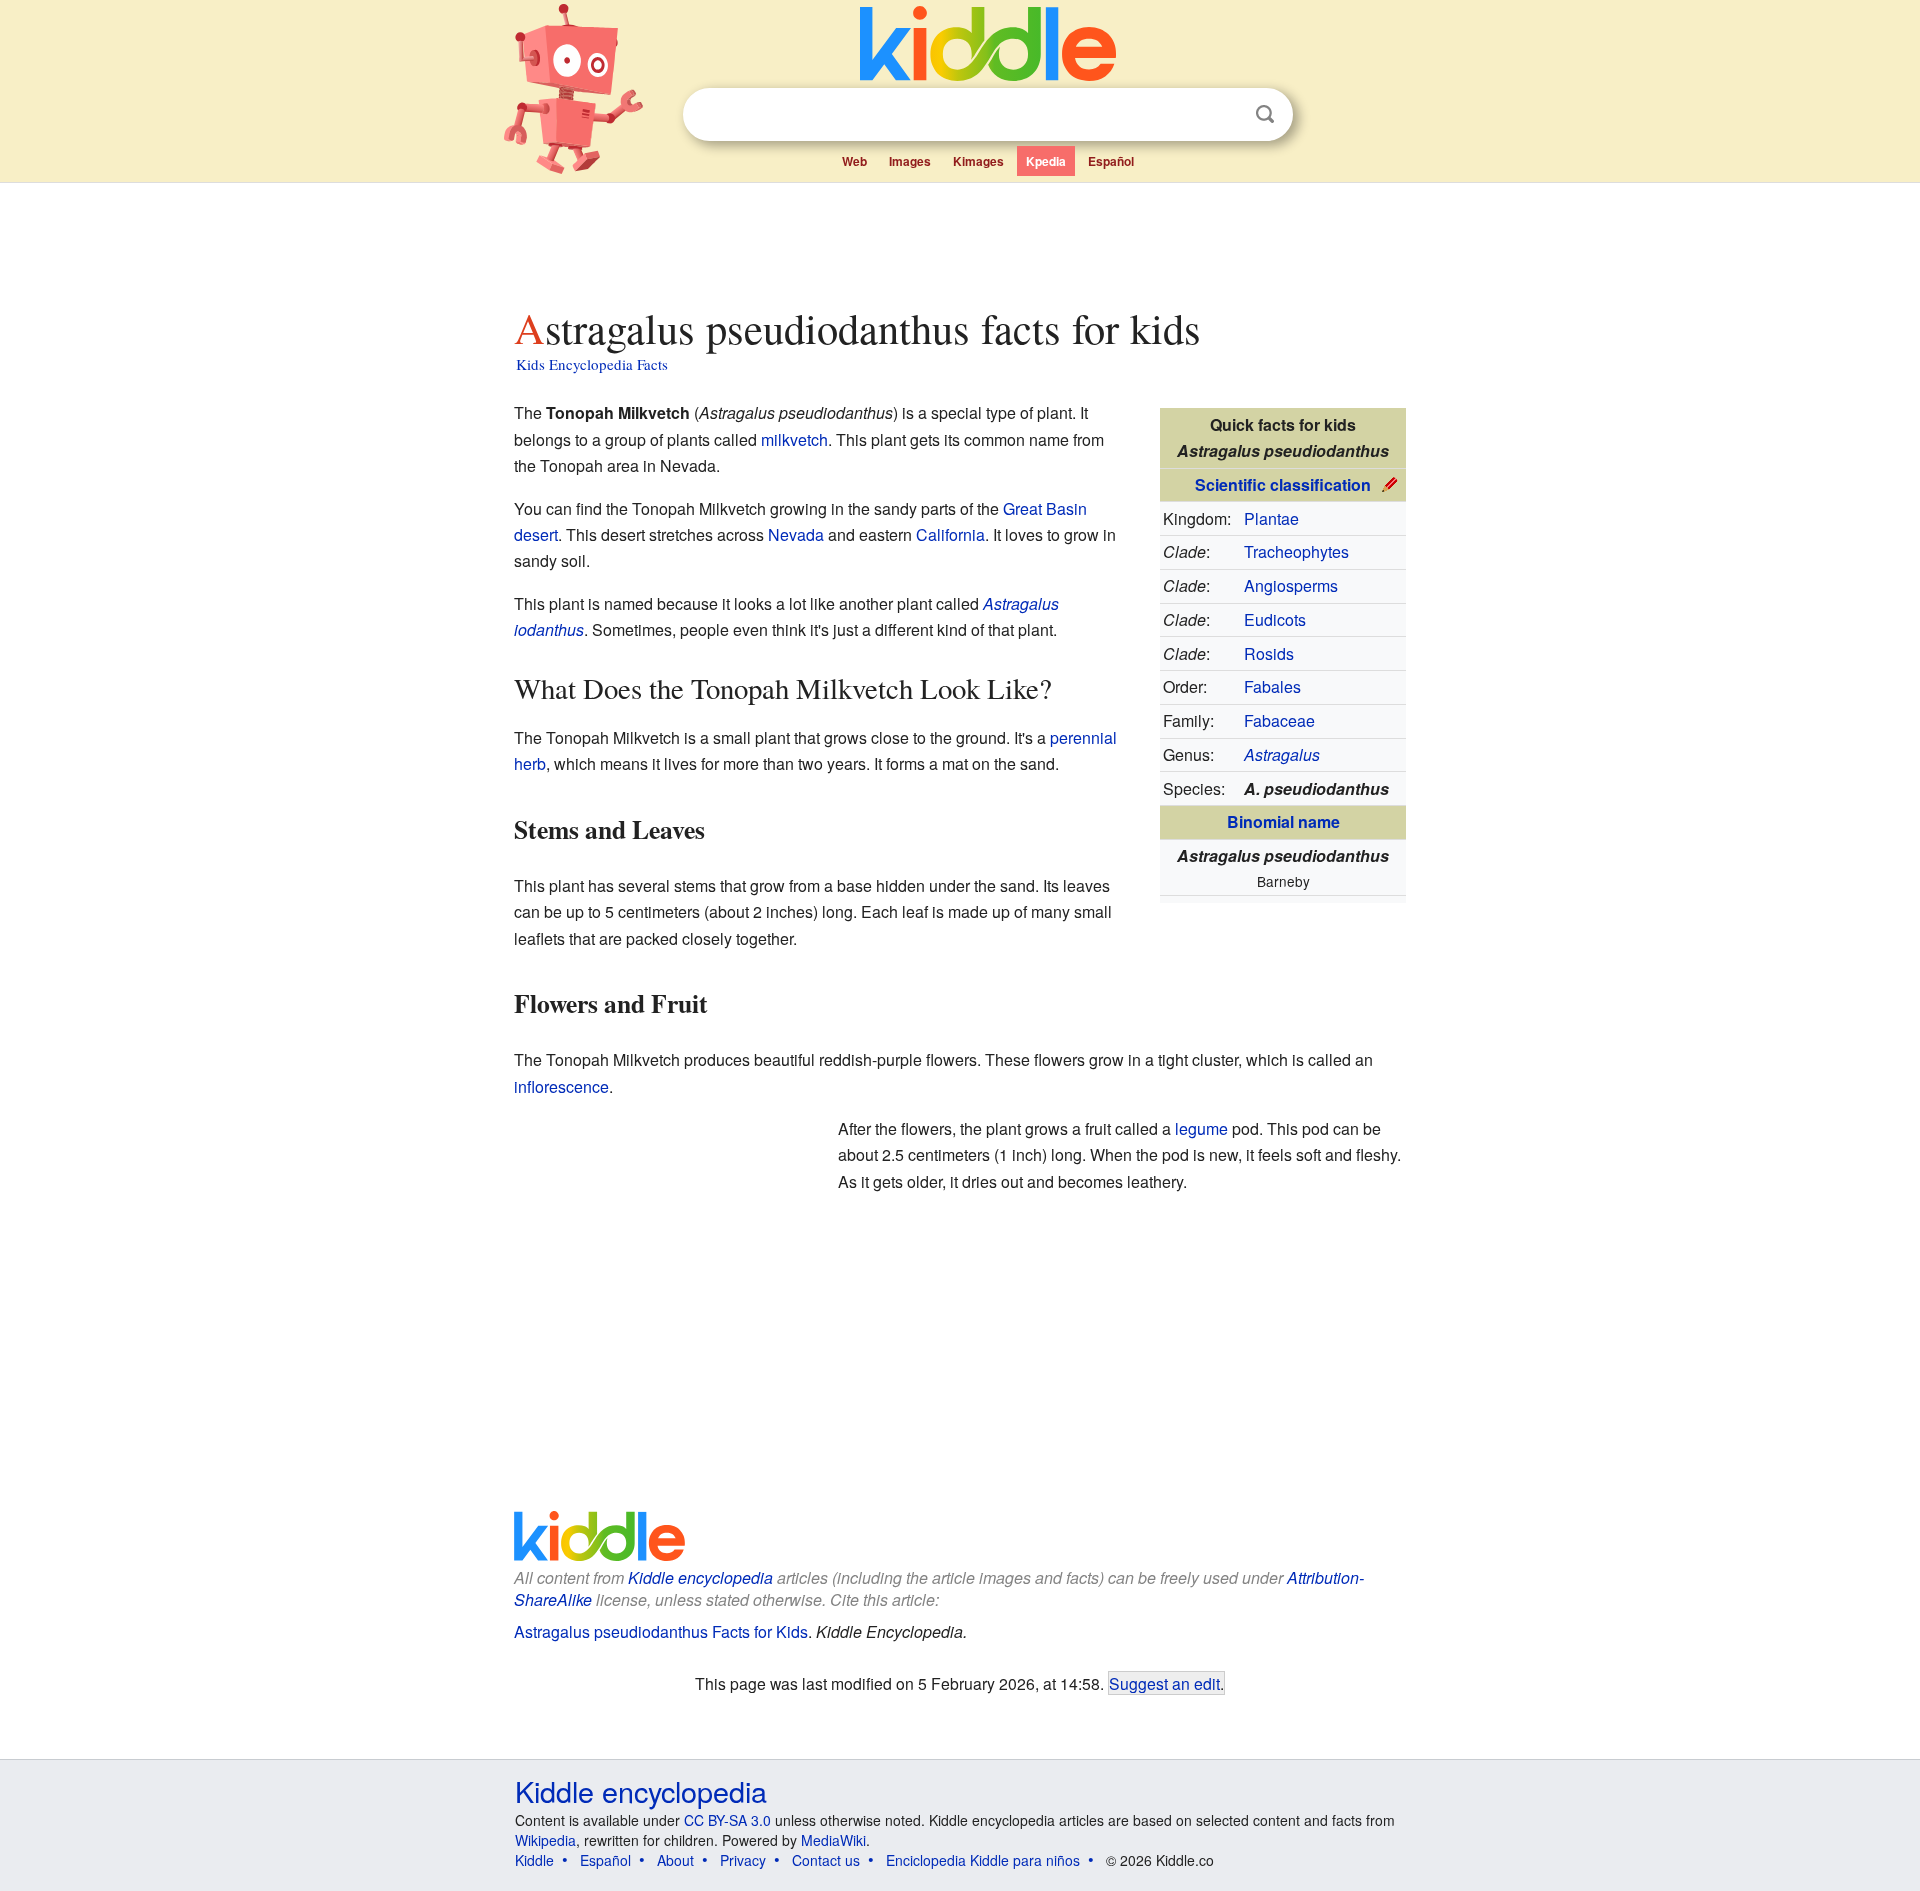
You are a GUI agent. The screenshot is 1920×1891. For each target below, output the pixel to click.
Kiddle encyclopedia (641, 1790)
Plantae (1271, 518)
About (675, 1860)
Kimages (978, 161)
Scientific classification (1283, 484)
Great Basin (1045, 508)
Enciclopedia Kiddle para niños (983, 1860)
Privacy (743, 1860)
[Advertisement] (959, 239)
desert (536, 534)
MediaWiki (833, 1840)
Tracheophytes (1296, 551)
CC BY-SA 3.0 (727, 1820)
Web (854, 161)
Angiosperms (1291, 585)
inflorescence (561, 1086)
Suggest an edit (1164, 1683)
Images (910, 161)
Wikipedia (545, 1840)
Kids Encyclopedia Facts (592, 364)
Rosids (1269, 653)
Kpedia (1046, 161)
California (950, 534)
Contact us (826, 1860)
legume (1201, 1128)
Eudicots (1275, 619)
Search (1265, 114)
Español (1111, 161)
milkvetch (794, 439)
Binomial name (1283, 821)
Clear (1224, 115)
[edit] (1390, 482)
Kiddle (534, 1860)
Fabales (1272, 686)
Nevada (796, 534)
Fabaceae (1279, 720)
